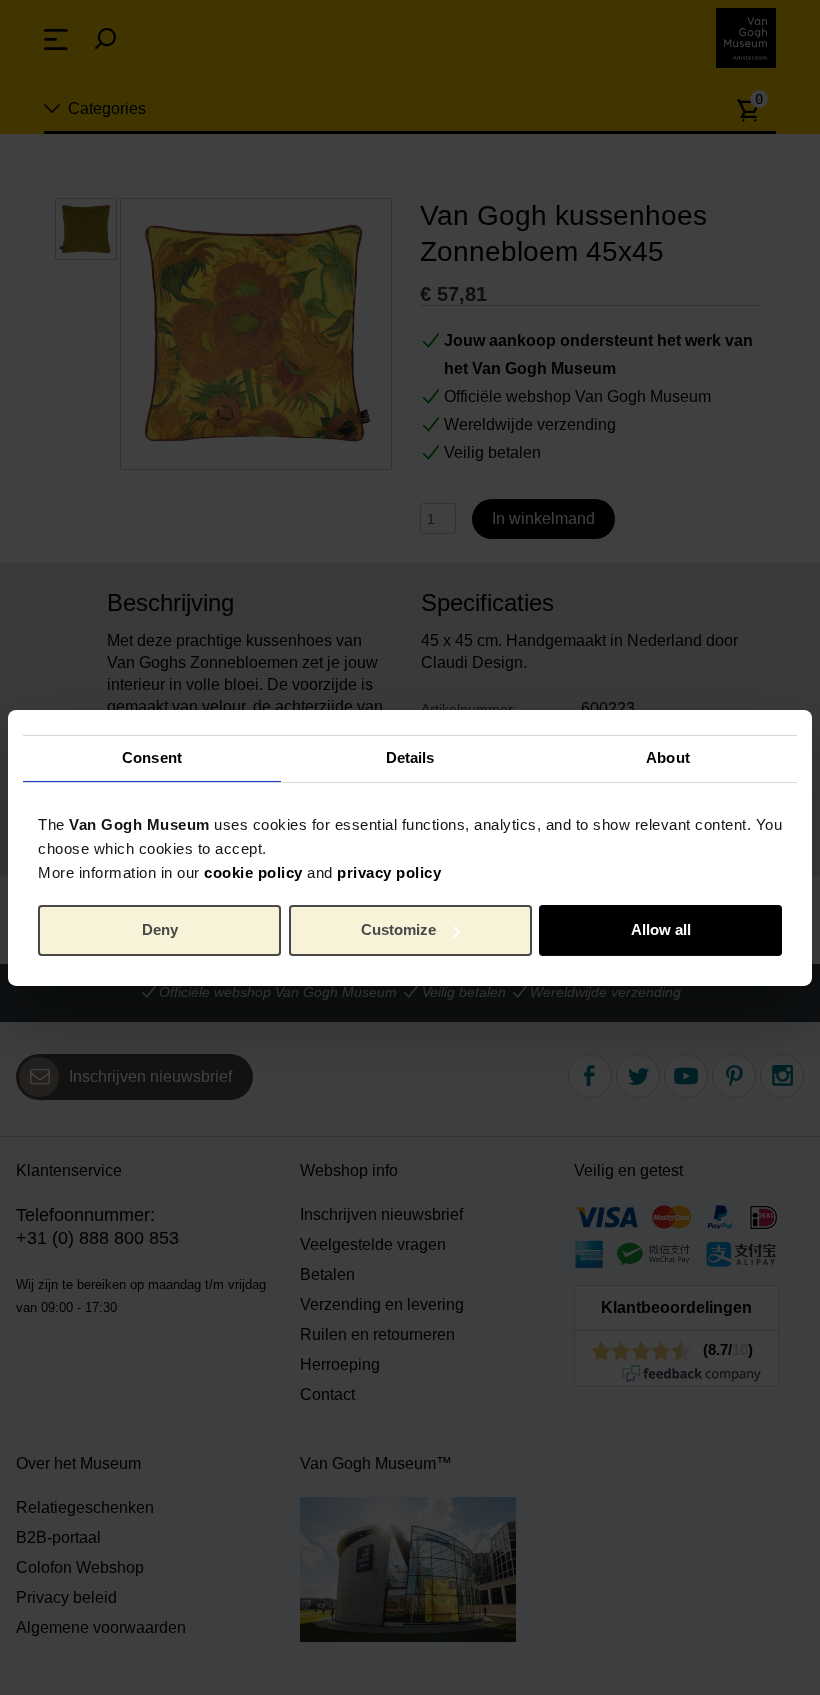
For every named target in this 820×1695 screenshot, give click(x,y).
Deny (160, 929)
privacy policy (389, 871)
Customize (398, 929)
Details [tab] (410, 757)
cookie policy (253, 871)
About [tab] (668, 757)
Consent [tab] (152, 757)
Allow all (661, 929)
